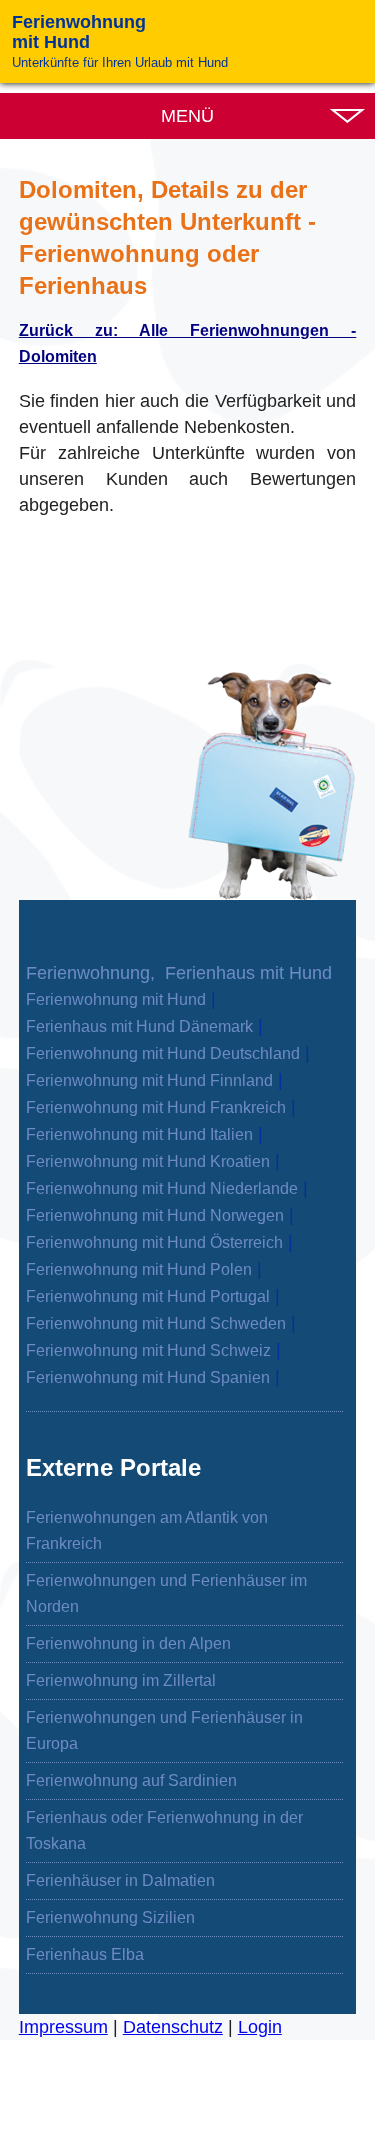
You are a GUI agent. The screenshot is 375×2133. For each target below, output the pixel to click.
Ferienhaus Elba (85, 1954)
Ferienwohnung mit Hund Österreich (154, 1242)
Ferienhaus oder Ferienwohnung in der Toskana (164, 1830)
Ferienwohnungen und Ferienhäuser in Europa (164, 1730)
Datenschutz (173, 2027)
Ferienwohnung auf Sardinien (131, 1780)
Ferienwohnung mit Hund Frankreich (156, 1107)
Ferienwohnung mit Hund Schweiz (148, 1350)
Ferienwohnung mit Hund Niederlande (162, 1188)
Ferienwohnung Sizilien (110, 1917)
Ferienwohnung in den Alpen (128, 1643)
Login (260, 2027)
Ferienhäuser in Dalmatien (120, 1880)
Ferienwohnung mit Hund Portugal (148, 1296)
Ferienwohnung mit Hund (116, 999)
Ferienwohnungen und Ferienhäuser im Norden (166, 1593)
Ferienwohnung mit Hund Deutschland (163, 1053)
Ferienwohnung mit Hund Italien (139, 1134)
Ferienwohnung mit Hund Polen (139, 1269)
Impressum (63, 2027)
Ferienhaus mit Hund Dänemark (139, 1026)
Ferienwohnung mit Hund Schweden (156, 1323)
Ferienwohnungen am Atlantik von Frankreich (147, 1530)
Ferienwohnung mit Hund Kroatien (148, 1161)
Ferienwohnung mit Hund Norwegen (155, 1215)
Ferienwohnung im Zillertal (121, 1680)
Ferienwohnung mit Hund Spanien (148, 1377)
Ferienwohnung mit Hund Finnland (149, 1080)
